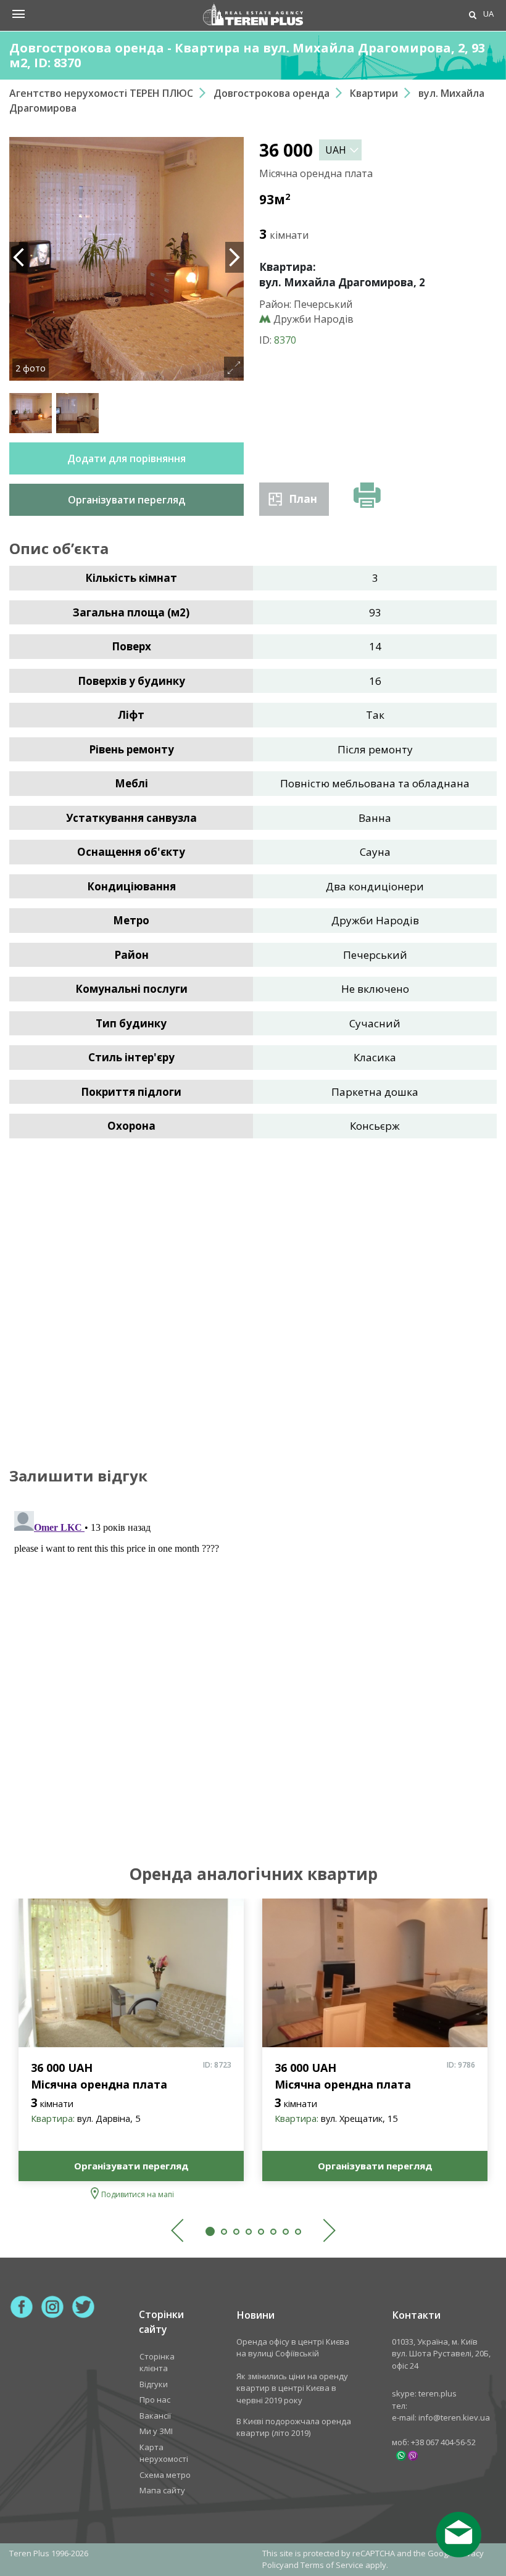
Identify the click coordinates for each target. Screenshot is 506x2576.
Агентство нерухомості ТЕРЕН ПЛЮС (101, 93)
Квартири (374, 93)
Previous (19, 257)
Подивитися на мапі (138, 2194)
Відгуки (154, 2384)
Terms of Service (332, 2565)
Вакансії (155, 2416)
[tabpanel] (131, 2051)
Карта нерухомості (164, 2453)
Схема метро (165, 2475)
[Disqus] (253, 1660)
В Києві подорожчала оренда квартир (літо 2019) (294, 2427)
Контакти (417, 2315)
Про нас (155, 2400)
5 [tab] (261, 2232)
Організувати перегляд (131, 2166)
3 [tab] (236, 2232)
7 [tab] (286, 2232)
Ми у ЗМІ (156, 2431)
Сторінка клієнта (157, 2363)
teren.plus (438, 2393)
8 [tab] (298, 2232)
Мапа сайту (162, 2490)
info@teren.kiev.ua (454, 2417)
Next (234, 257)
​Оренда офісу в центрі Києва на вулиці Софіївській (293, 2348)
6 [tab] (273, 2232)
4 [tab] (249, 2232)
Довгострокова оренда (272, 93)
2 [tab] (224, 2232)
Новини (256, 2315)
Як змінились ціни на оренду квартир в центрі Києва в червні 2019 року (292, 2388)
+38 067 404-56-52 (443, 2442)
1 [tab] (210, 2231)
